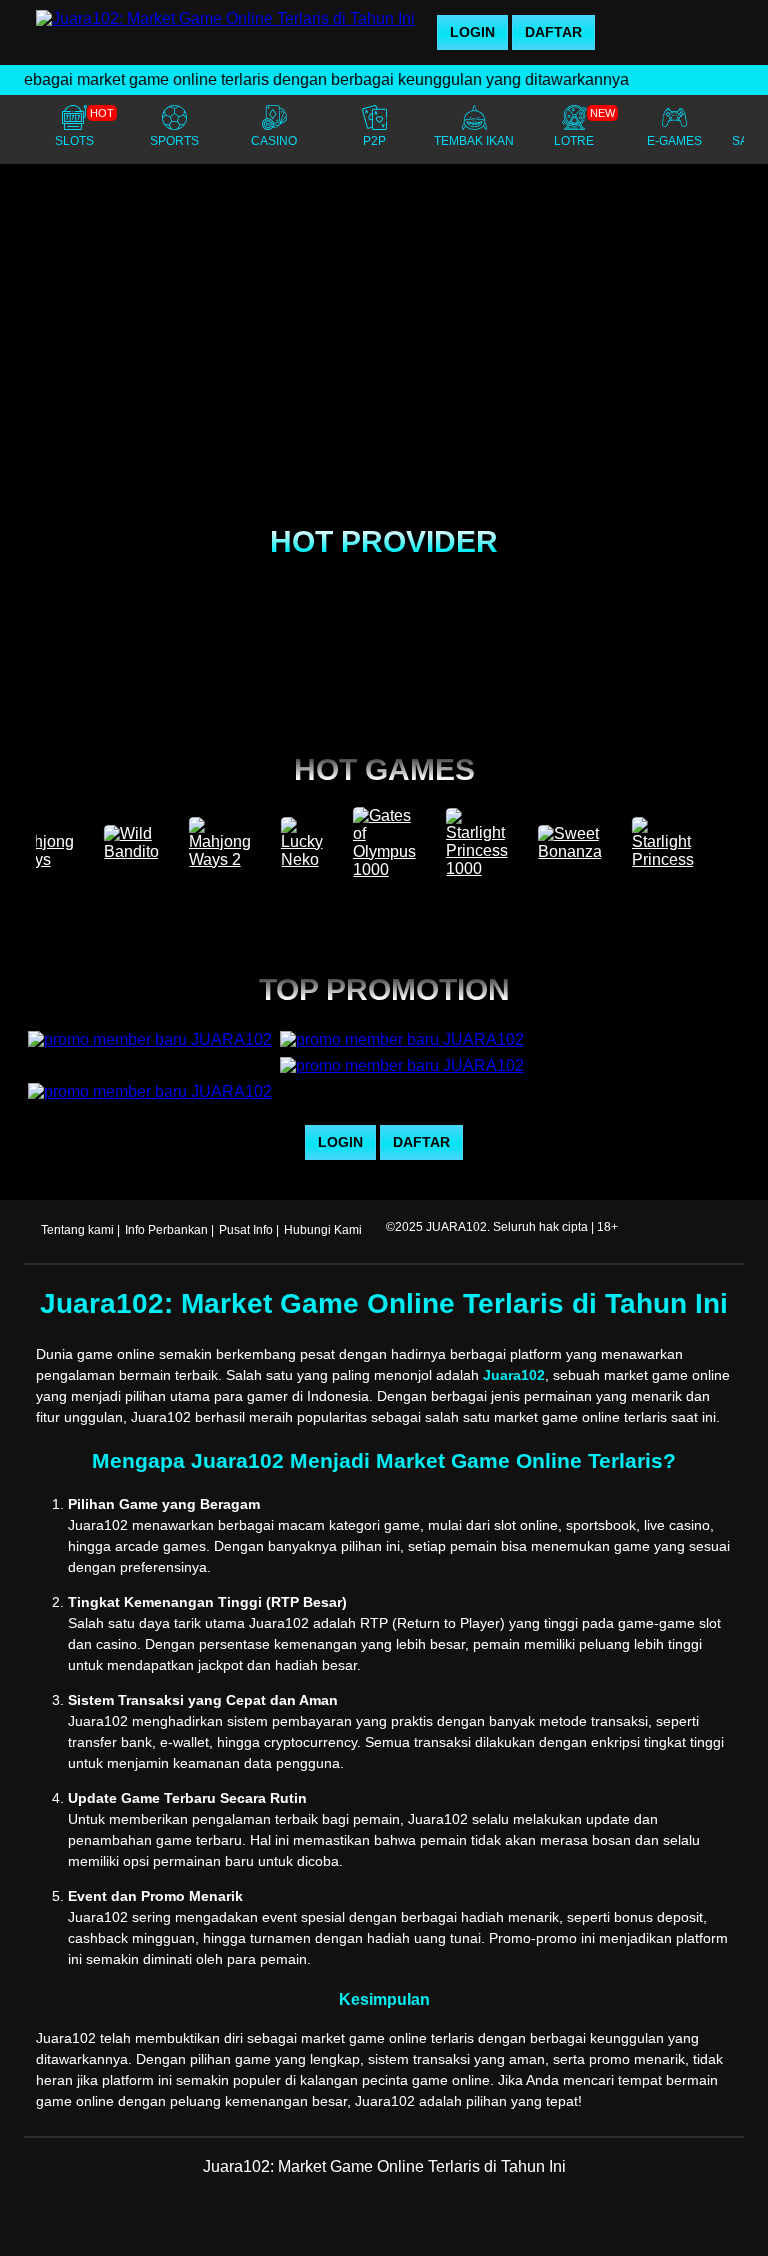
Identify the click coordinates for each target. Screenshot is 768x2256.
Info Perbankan (166, 1230)
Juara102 (514, 1375)
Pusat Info (246, 1230)
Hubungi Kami (323, 1230)
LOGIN (472, 32)
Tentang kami (77, 1230)
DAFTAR (553, 32)
